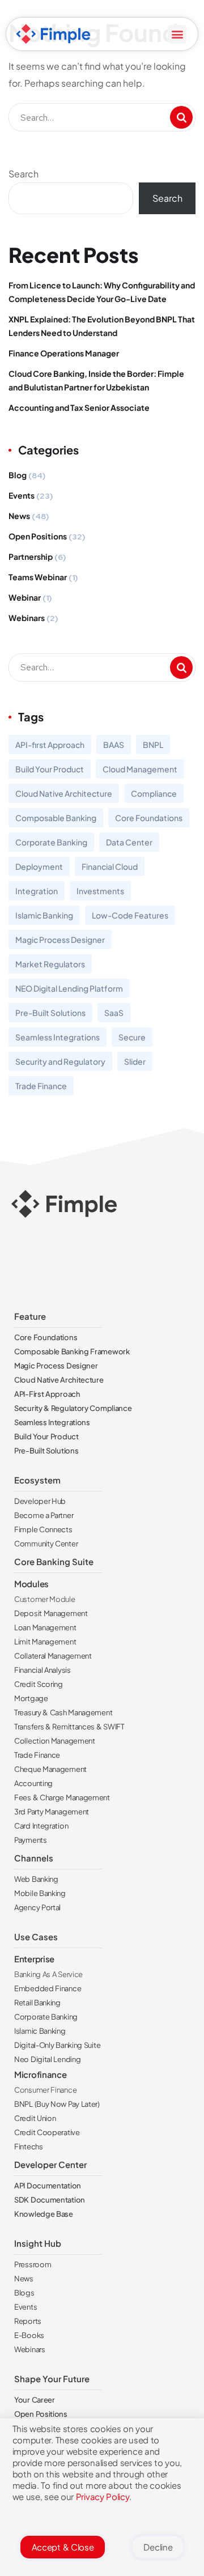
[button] (177, 34)
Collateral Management (53, 1656)
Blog (18, 475)
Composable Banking (56, 818)
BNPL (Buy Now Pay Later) (57, 2104)
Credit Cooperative (47, 2132)
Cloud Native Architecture (64, 793)
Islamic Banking (44, 915)
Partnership (31, 556)
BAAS (114, 745)
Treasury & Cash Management (63, 1712)
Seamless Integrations (58, 1037)
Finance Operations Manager (64, 353)
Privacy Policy (103, 2496)
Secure (132, 1037)
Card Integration (41, 1826)
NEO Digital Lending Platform (69, 988)
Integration (37, 891)
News (19, 516)
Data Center (129, 842)
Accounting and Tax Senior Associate (79, 407)
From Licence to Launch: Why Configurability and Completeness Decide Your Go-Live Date (102, 292)
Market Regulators (50, 964)
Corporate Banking (51, 842)
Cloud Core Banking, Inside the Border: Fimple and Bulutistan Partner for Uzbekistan (96, 380)
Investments (100, 891)
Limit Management (45, 1642)
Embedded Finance (48, 1988)
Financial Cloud (110, 866)
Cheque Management (50, 1769)
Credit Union (35, 2118)
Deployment (39, 866)
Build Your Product (50, 769)
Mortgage (31, 1698)
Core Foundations (149, 818)
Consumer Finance (45, 2090)
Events (22, 495)
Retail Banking (37, 2003)
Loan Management (45, 1627)
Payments (31, 1840)
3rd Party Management (52, 1812)
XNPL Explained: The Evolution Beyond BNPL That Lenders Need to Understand (102, 326)
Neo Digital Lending (47, 2059)
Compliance (154, 793)
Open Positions (38, 536)
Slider (135, 1061)
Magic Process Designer (60, 940)
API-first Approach (50, 745)
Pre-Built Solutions (50, 1013)
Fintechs (29, 2146)
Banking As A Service (48, 1974)
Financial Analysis (42, 1670)
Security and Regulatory (60, 1061)
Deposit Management (51, 1613)
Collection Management (55, 1741)
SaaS (114, 1013)
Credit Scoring (39, 1684)
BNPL (153, 745)
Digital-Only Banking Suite (57, 2045)
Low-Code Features (130, 915)
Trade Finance (41, 1086)
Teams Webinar (38, 577)
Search (24, 174)
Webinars (27, 618)
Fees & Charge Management (62, 1797)
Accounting (33, 1783)
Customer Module (45, 1599)
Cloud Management (140, 769)
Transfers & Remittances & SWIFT (69, 1727)
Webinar (25, 597)
